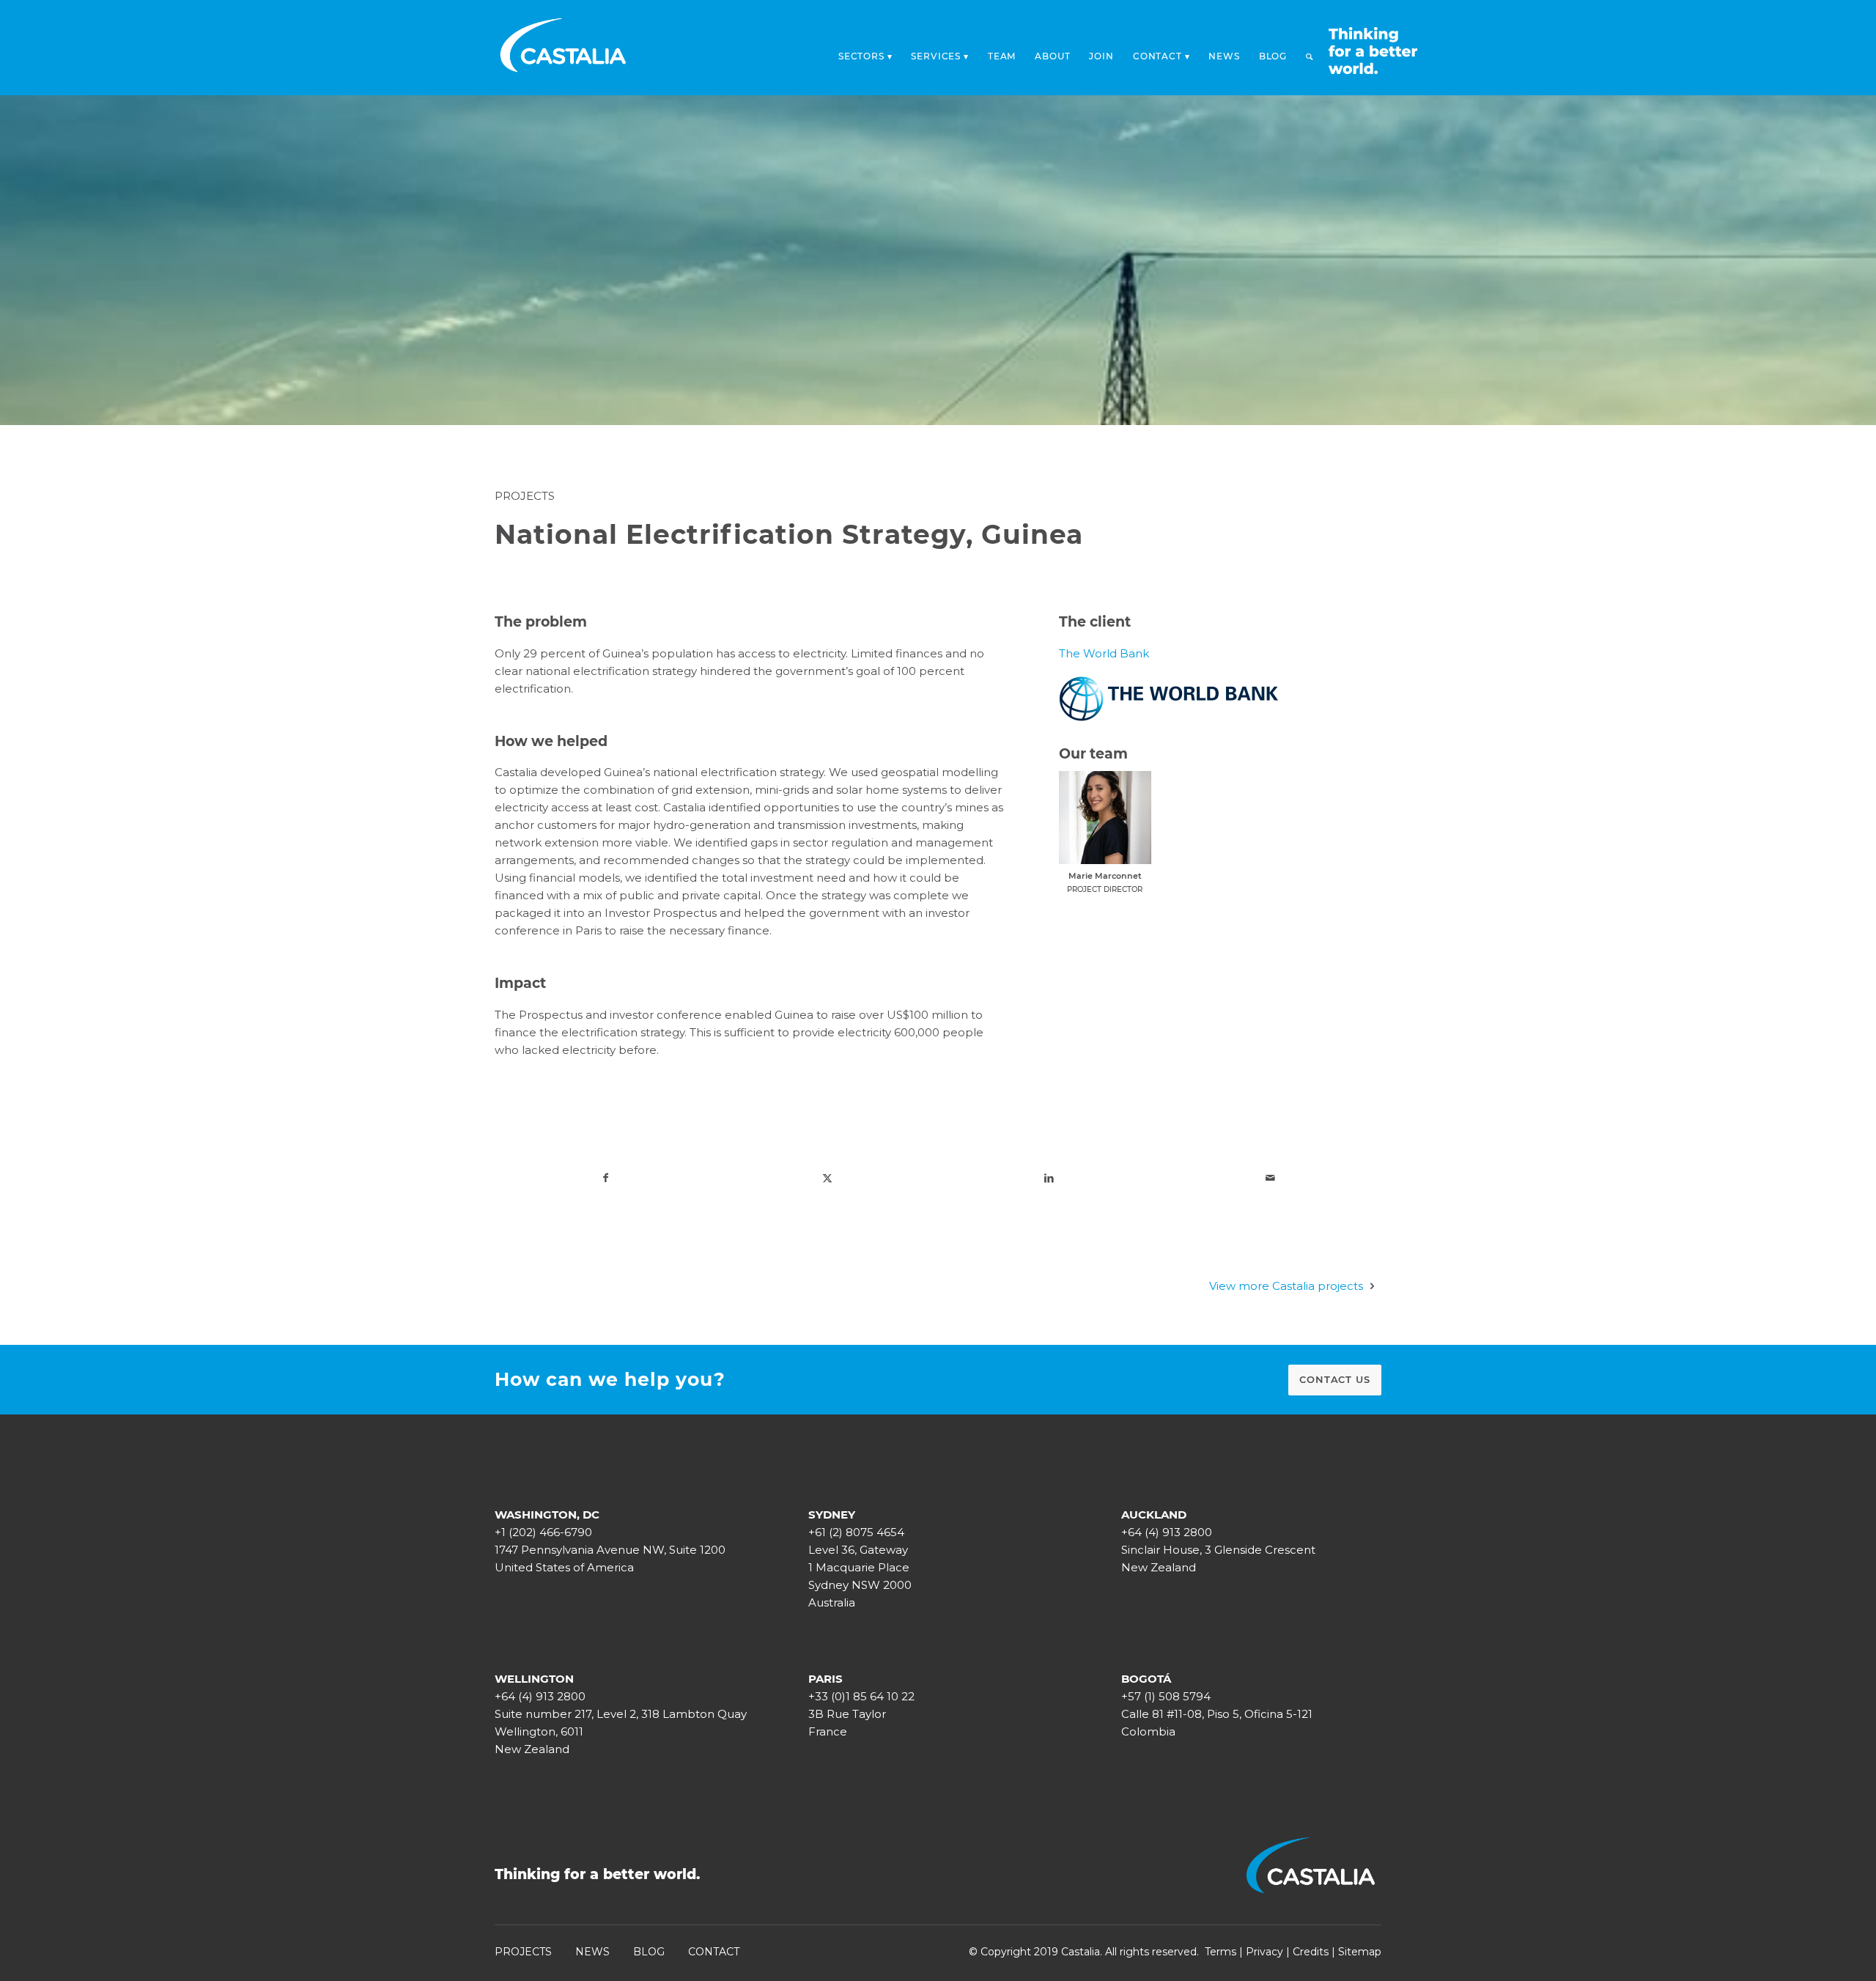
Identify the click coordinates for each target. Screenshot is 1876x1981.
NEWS (592, 1952)
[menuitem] (865, 52)
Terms (1220, 1952)
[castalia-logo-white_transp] (564, 48)
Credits (1311, 1952)
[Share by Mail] (1271, 1178)
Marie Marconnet (1105, 876)
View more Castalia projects (1286, 1286)
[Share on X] (828, 1178)
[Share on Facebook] (606, 1178)
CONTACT (714, 1952)
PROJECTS (523, 1952)
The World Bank (1104, 653)
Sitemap (1360, 1952)
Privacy (1264, 1952)
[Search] (1310, 56)
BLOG (649, 1952)
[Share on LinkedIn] (1049, 1178)
